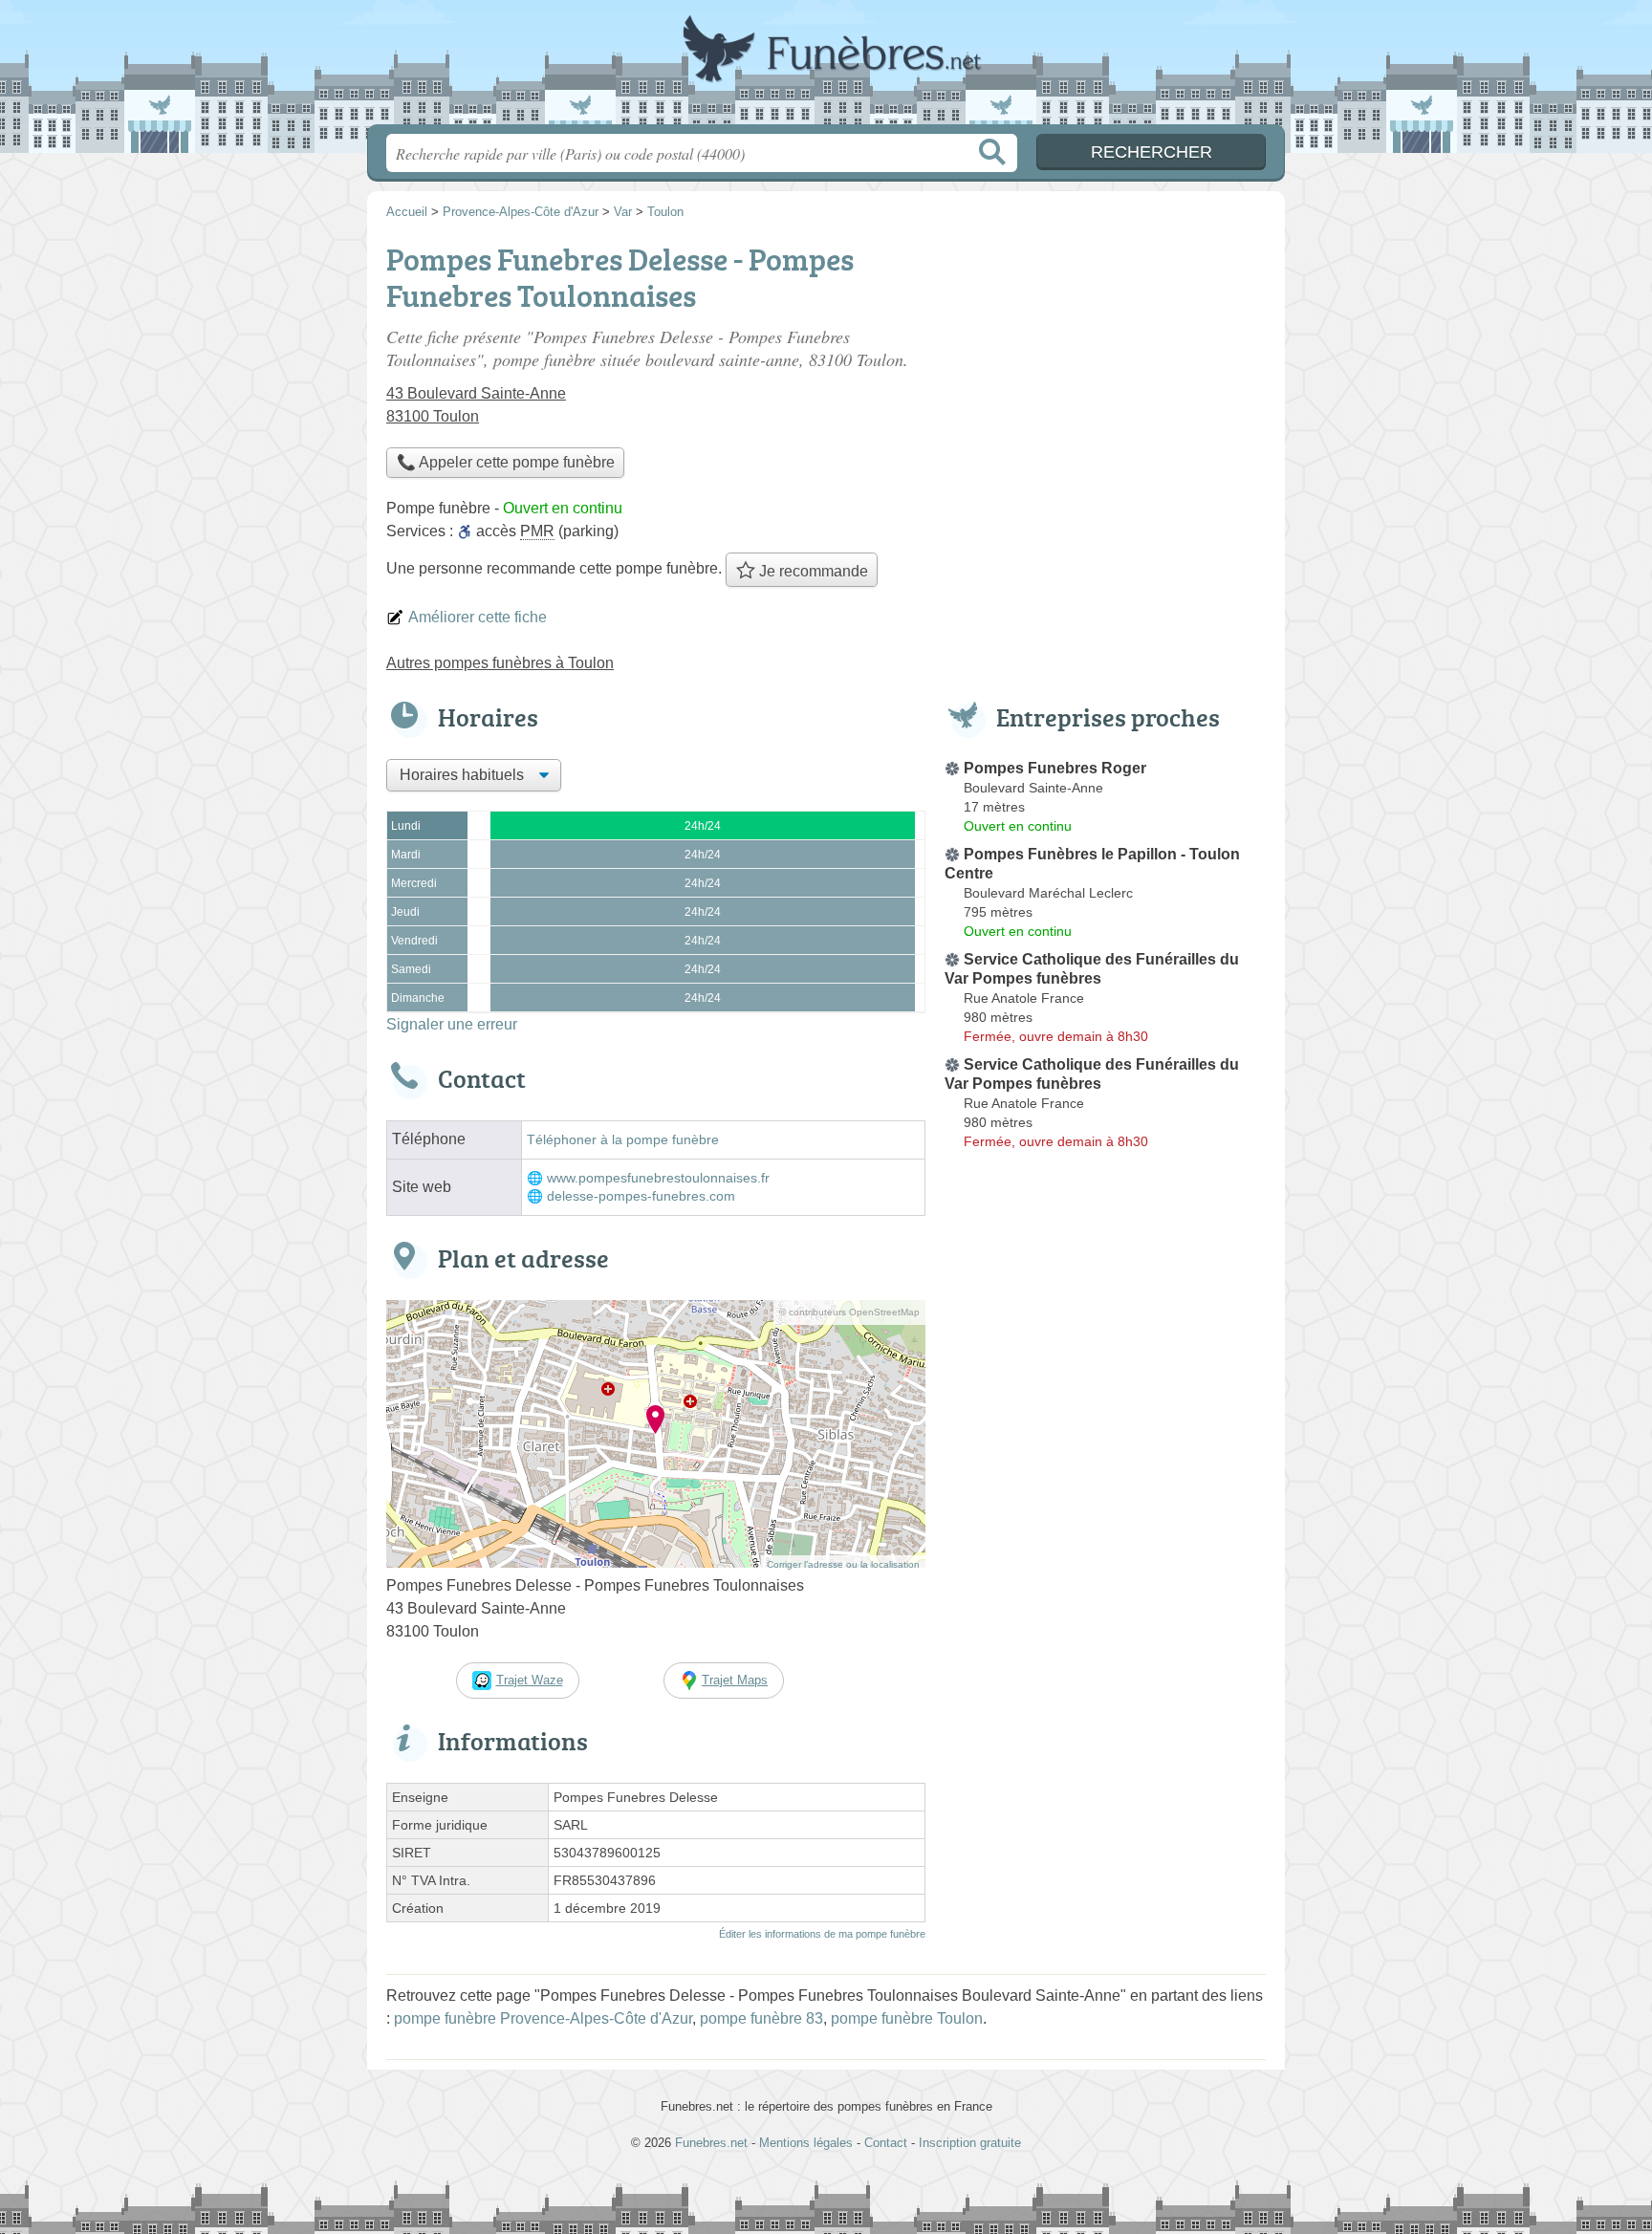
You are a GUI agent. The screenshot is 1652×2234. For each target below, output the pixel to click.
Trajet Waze (530, 1680)
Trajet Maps (735, 1680)
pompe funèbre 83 (761, 2018)
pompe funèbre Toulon (907, 2018)
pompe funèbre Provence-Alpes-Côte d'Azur (543, 2018)
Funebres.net (826, 68)
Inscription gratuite (970, 2143)
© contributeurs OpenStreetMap (849, 1312)
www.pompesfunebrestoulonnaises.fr (658, 1178)
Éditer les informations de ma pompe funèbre (822, 1934)
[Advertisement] (1105, 1602)
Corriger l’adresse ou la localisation (843, 1564)
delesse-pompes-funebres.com (641, 1196)
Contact (886, 2143)
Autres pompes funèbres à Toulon (500, 663)
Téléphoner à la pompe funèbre (623, 1140)
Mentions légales (806, 2143)
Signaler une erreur (452, 1024)
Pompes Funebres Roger (1055, 768)
